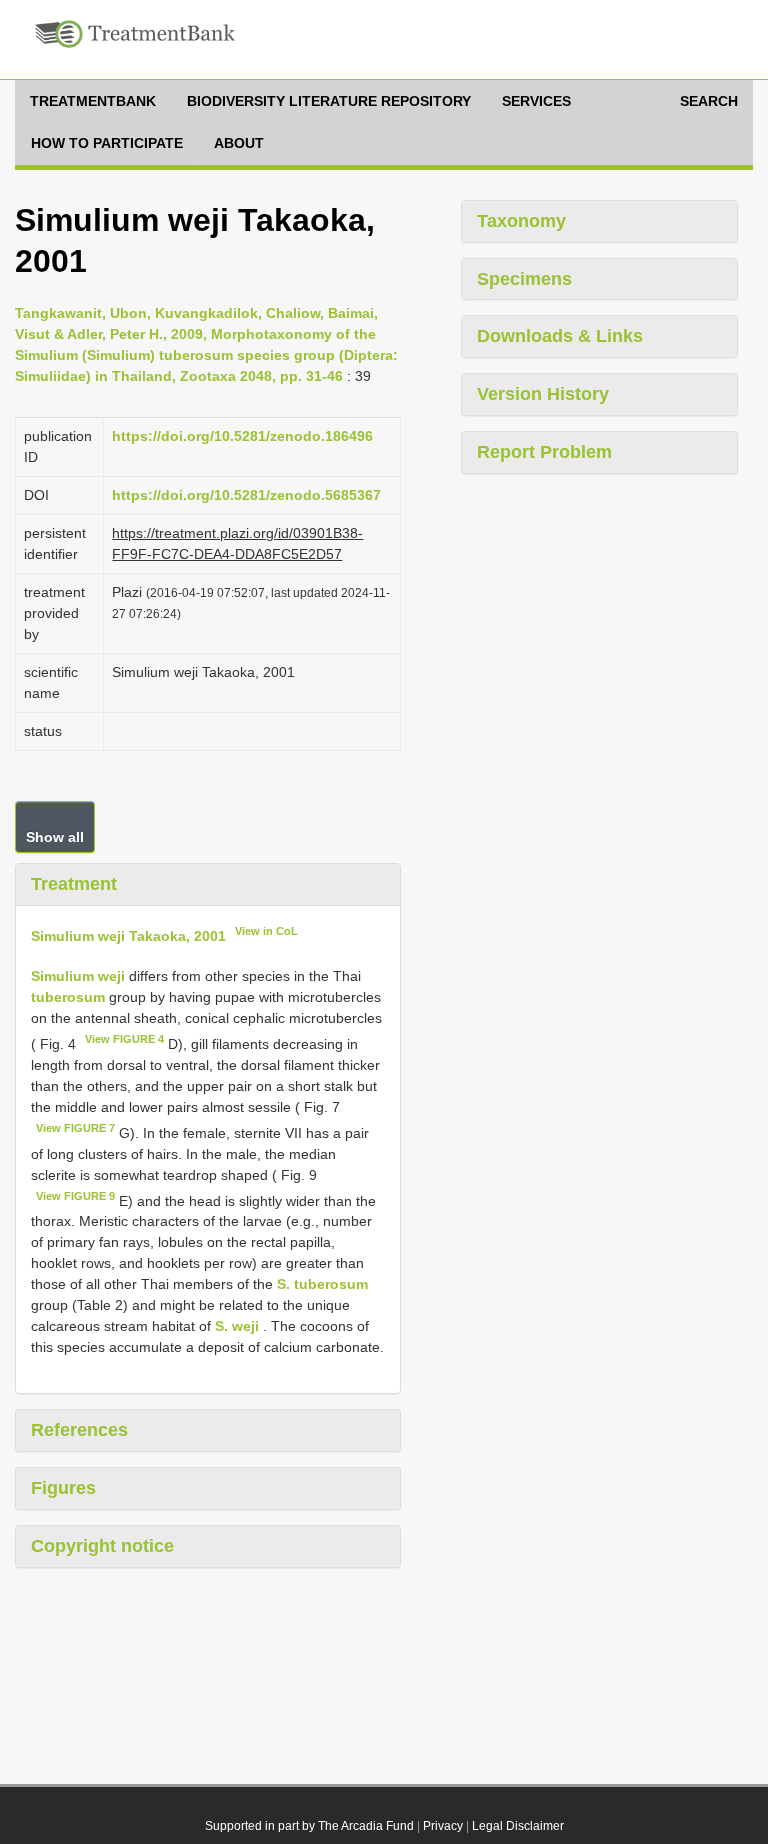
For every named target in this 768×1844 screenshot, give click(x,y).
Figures (63, 1488)
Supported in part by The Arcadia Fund (309, 1826)
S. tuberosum (322, 1284)
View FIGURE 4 (124, 1039)
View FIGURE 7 (75, 1128)
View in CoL (266, 931)
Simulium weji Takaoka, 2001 (128, 935)
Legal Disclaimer (518, 1826)
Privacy (443, 1826)
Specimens (524, 279)
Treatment (74, 884)
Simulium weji (78, 976)
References (79, 1430)
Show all (55, 837)
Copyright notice (102, 1546)
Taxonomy (521, 221)
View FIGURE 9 (75, 1196)
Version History (543, 394)
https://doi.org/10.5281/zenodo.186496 (242, 436)
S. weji (237, 1326)
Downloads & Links (560, 336)
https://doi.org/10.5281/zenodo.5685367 (246, 495)
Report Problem (544, 452)
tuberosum (68, 997)
